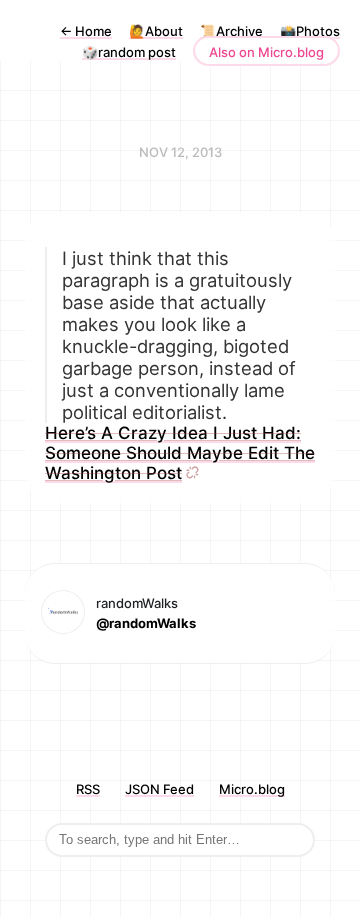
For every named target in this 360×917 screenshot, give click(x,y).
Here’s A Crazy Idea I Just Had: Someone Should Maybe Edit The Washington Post (180, 453)
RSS (88, 789)
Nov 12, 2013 (180, 152)
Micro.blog (252, 789)
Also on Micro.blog (266, 52)
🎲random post (129, 52)
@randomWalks (146, 623)
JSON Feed (159, 789)
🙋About (156, 31)
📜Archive (231, 31)
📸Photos (310, 31)
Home (86, 31)
